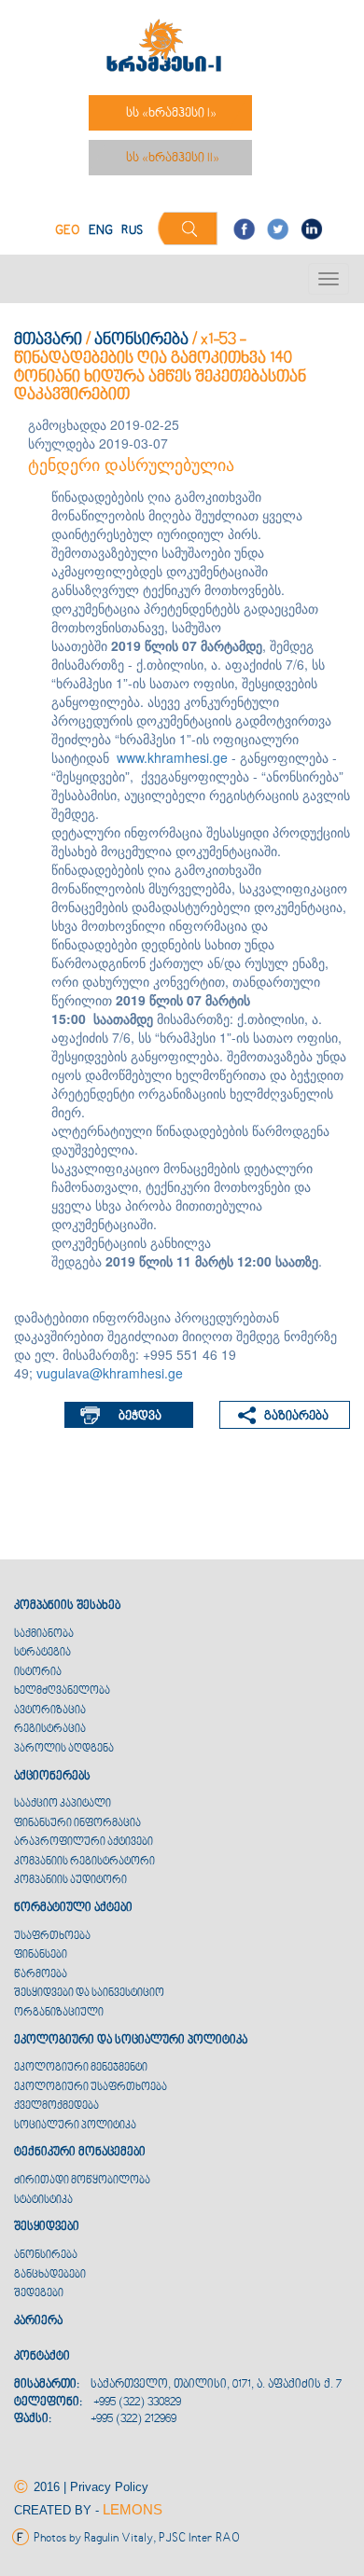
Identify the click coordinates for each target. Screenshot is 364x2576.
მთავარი (48, 340)
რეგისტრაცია (50, 1730)
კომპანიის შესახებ (67, 1606)
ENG (101, 231)
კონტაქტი (42, 2357)
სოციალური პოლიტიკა (75, 2126)
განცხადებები (50, 2275)
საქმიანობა (44, 1634)
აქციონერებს (52, 1777)
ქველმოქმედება (56, 2106)
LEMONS (133, 2509)
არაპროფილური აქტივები (84, 1842)
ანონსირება (141, 340)
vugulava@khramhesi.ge (110, 1373)
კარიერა (38, 2321)
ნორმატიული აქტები (73, 1908)
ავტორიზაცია (50, 1711)
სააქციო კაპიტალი (63, 1804)
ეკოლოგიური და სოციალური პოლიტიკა (131, 2041)
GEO (68, 231)
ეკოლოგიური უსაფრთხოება (91, 2088)
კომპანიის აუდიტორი (70, 1881)
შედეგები (39, 2294)
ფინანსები (41, 1955)
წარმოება (41, 1975)
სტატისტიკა (43, 2201)
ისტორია (38, 1673)
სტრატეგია (42, 1653)
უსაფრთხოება (52, 1937)
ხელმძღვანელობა (62, 1691)
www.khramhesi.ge (172, 757)
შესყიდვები (47, 2227)
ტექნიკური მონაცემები (80, 2153)
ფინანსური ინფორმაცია (77, 1824)
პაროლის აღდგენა (64, 1749)
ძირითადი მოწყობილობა (82, 2181)
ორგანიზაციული (59, 2013)
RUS (132, 231)
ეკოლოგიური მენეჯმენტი (81, 2068)
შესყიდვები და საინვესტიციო (89, 1994)
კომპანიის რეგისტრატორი (84, 1862)
